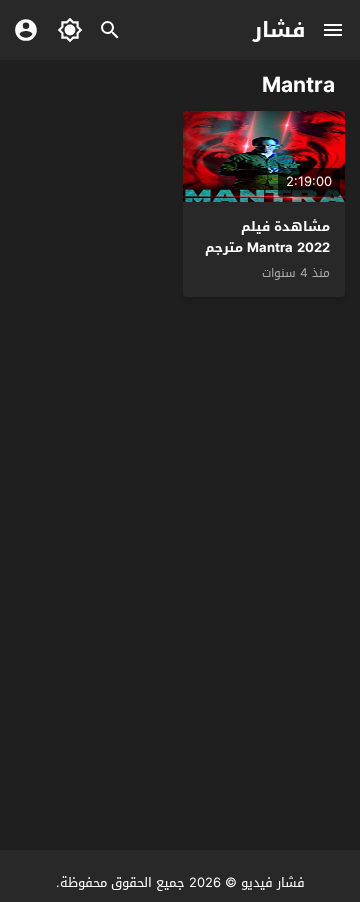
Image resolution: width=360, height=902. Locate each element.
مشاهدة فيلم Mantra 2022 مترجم (267, 237)
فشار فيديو (273, 882)
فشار (279, 30)
